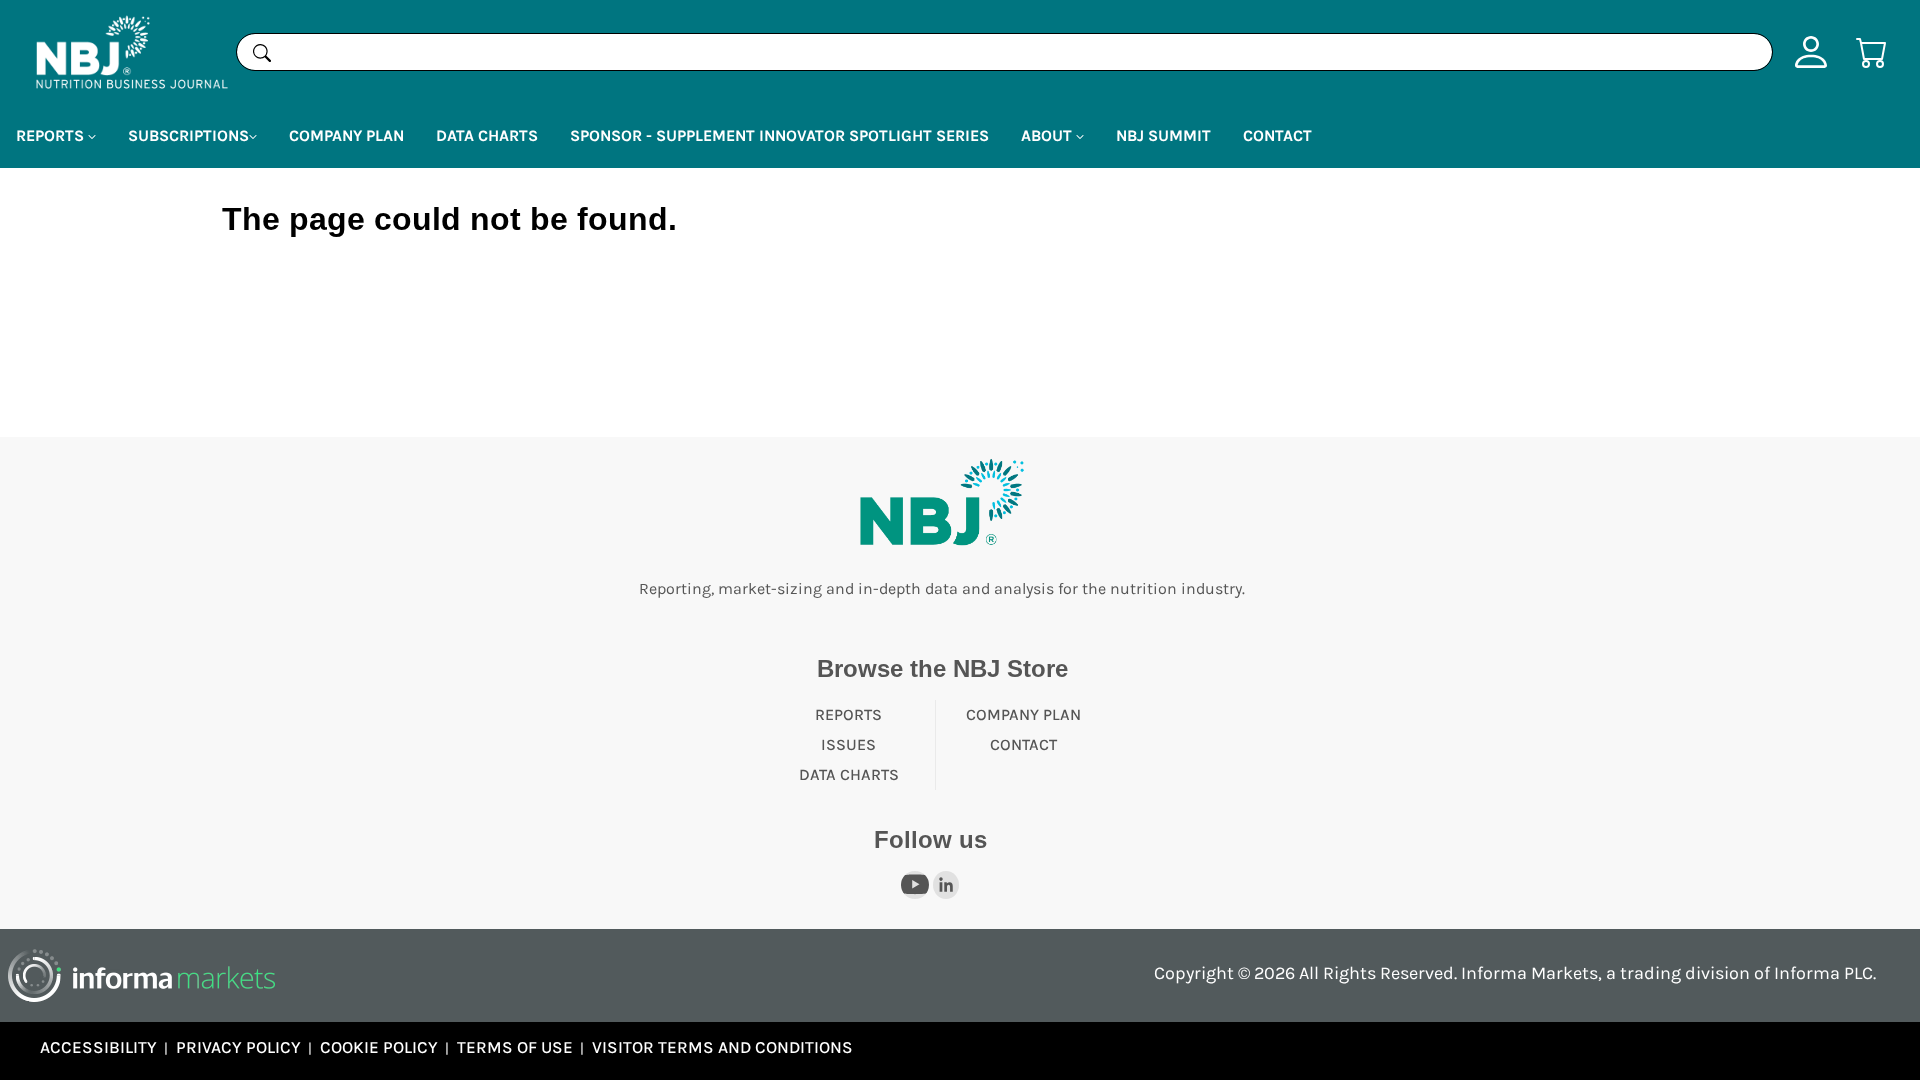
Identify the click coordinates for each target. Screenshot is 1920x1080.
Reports (848, 714)
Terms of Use (515, 1047)
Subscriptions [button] (188, 135)
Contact (1277, 135)
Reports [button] (52, 135)
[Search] (262, 52)
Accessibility (98, 1047)
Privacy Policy (238, 1047)
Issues (848, 744)
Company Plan (346, 135)
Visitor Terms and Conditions (722, 1047)
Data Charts (487, 135)
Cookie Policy (379, 1047)
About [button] (1048, 135)
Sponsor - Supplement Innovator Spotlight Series (779, 135)
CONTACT (1023, 744)
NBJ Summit (1163, 135)
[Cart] (1872, 50)
